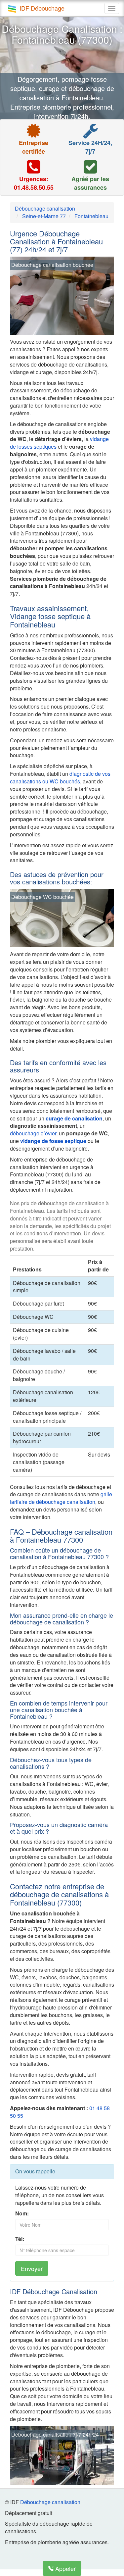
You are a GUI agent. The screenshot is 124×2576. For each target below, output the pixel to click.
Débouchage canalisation (50, 2502)
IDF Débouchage (42, 8)
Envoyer (32, 2268)
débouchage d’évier (33, 1133)
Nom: (22, 2213)
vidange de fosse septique (53, 1141)
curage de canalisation (74, 1118)
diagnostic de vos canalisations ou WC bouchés (60, 777)
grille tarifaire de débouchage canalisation (61, 1498)
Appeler (65, 2568)
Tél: (20, 2239)
